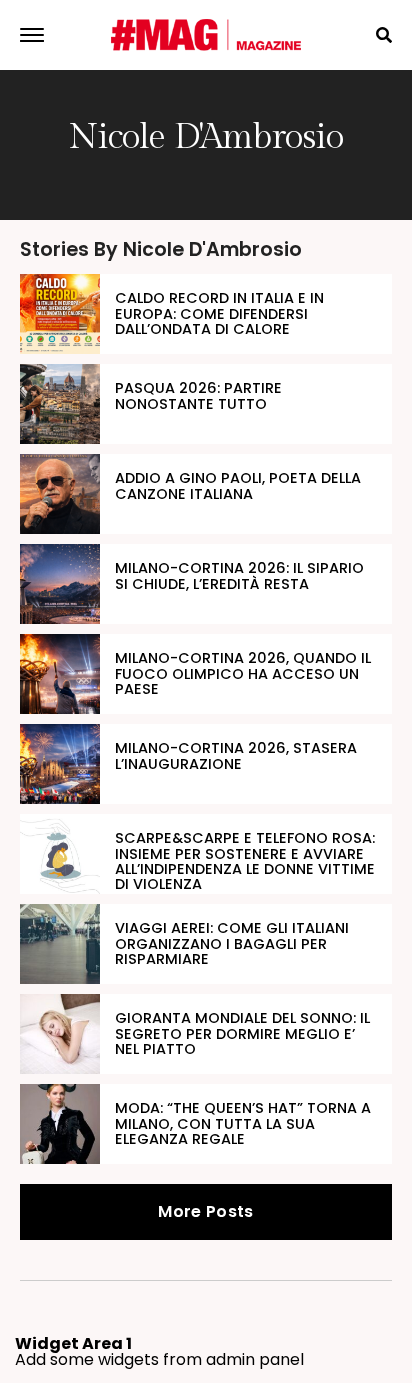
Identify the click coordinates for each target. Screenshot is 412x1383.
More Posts (205, 1211)
